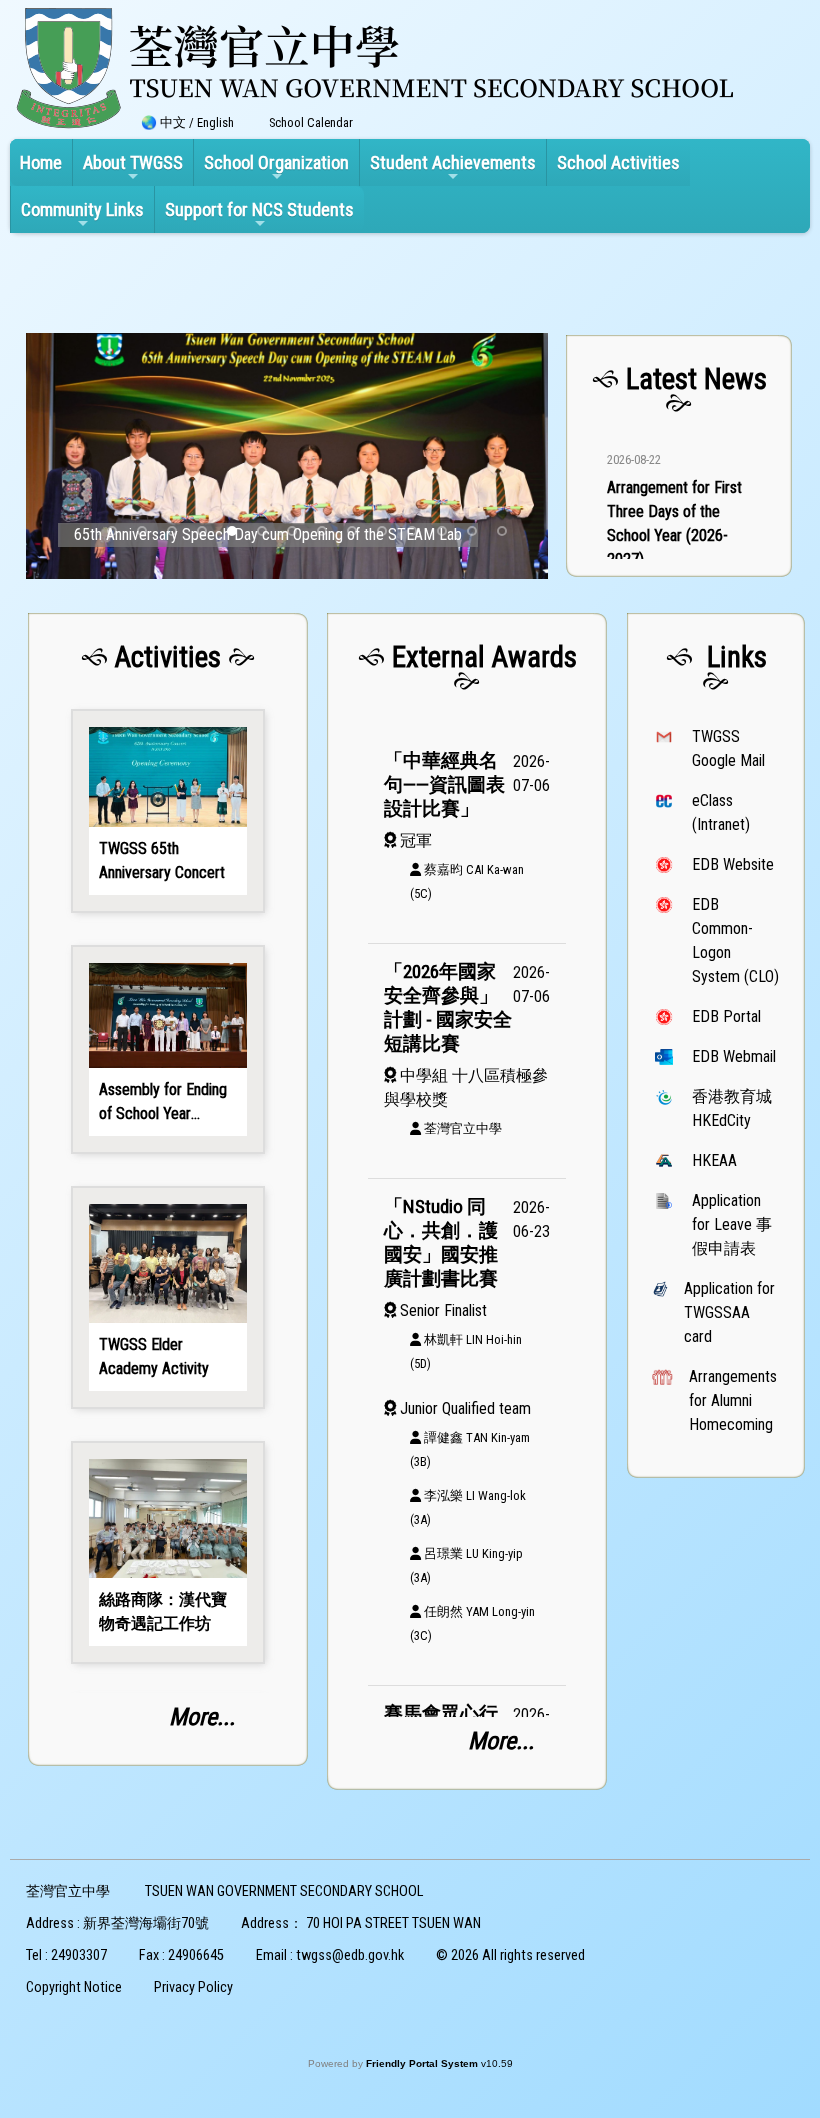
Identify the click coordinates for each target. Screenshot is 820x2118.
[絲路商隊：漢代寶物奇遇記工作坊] (168, 1552)
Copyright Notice (74, 1987)
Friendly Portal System (423, 2063)
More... (202, 1717)
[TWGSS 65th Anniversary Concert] (168, 811)
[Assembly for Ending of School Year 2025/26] (168, 1049)
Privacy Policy (193, 1987)
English (215, 122)
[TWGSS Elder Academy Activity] (168, 1297)
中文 (173, 122)
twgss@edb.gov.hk (350, 1955)
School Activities (618, 162)
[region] (679, 459)
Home (41, 162)
